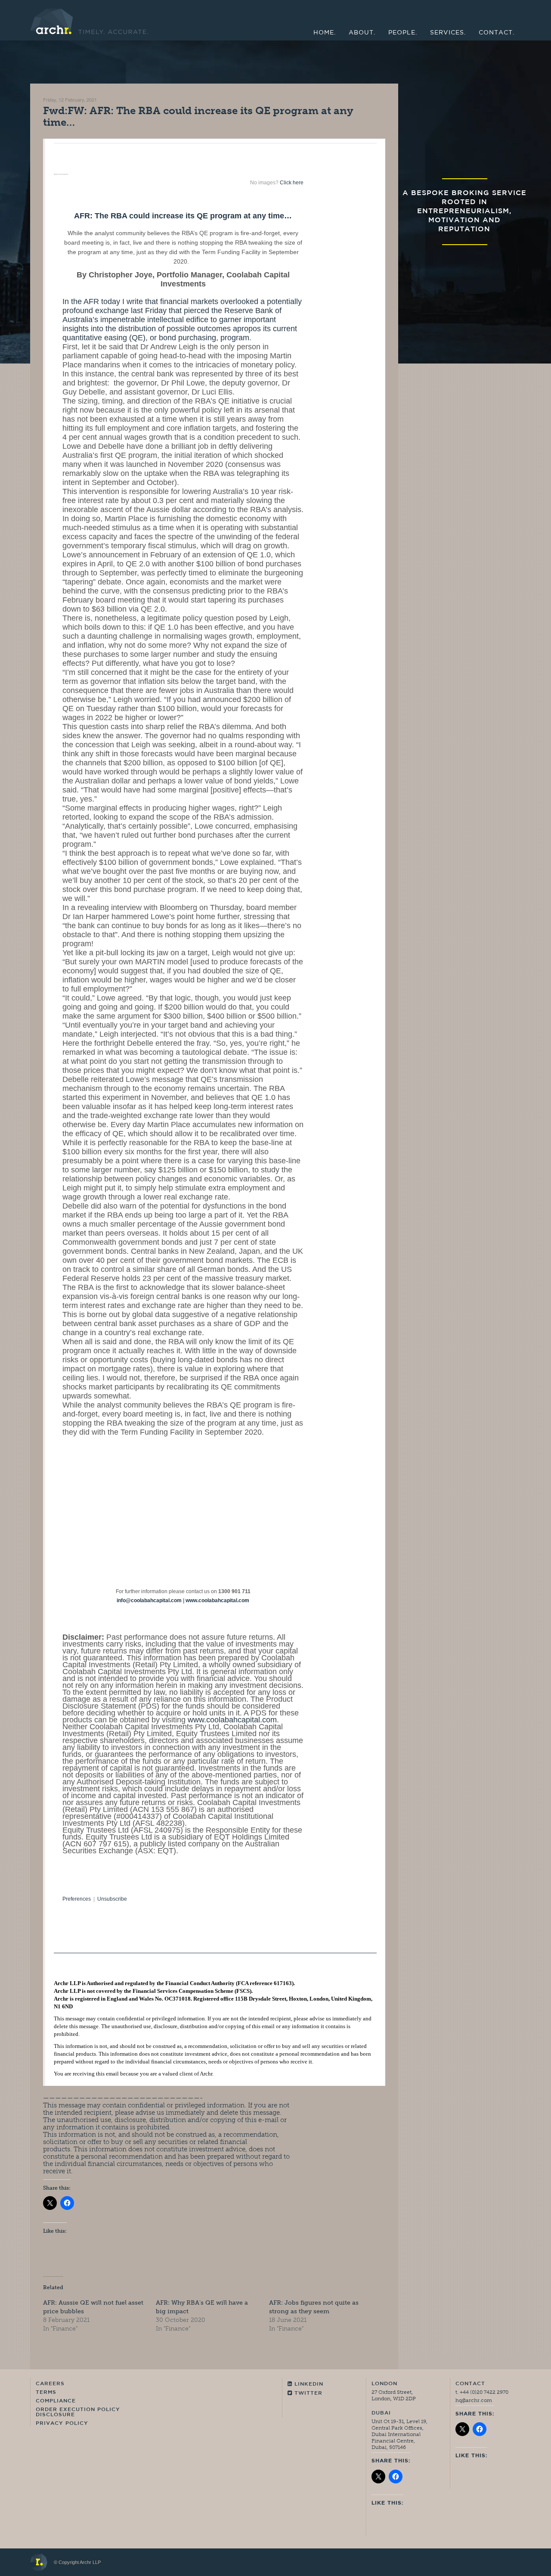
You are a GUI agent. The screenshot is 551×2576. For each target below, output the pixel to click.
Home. (325, 33)
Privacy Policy (62, 2424)
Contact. (497, 33)
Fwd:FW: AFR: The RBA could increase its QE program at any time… (198, 116)
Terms (46, 2393)
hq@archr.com (474, 2400)
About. (362, 33)
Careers (50, 2384)
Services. (448, 33)
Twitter (307, 2393)
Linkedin (308, 2384)
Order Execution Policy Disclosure (78, 2412)
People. (403, 33)
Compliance (56, 2401)
